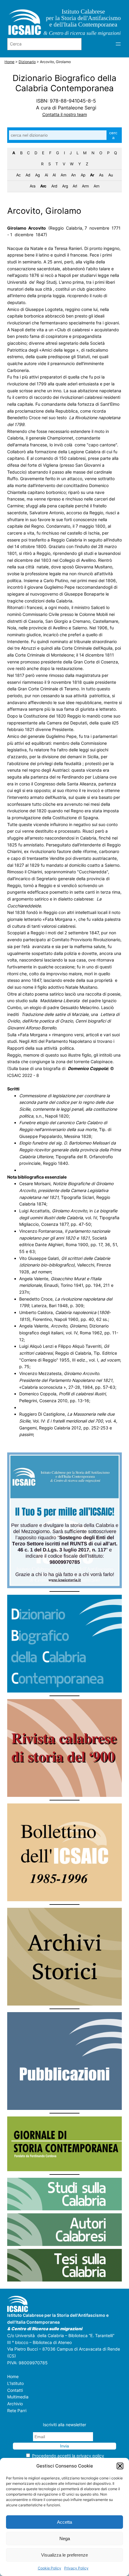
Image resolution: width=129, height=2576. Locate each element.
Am (63, 175)
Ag (37, 175)
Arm (85, 186)
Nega (65, 2538)
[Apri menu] (118, 44)
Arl (75, 186)
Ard (54, 186)
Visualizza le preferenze (64, 2555)
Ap (83, 175)
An (73, 175)
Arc (43, 186)
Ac (18, 175)
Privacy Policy (76, 2568)
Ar (92, 175)
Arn (96, 186)
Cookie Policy (49, 2568)
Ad (28, 175)
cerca (113, 135)
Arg (65, 186)
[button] (120, 2466)
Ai (46, 175)
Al (54, 175)
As (101, 175)
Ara (32, 186)
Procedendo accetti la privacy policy (68, 2456)
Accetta (64, 2522)
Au (111, 175)
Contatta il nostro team (65, 114)
